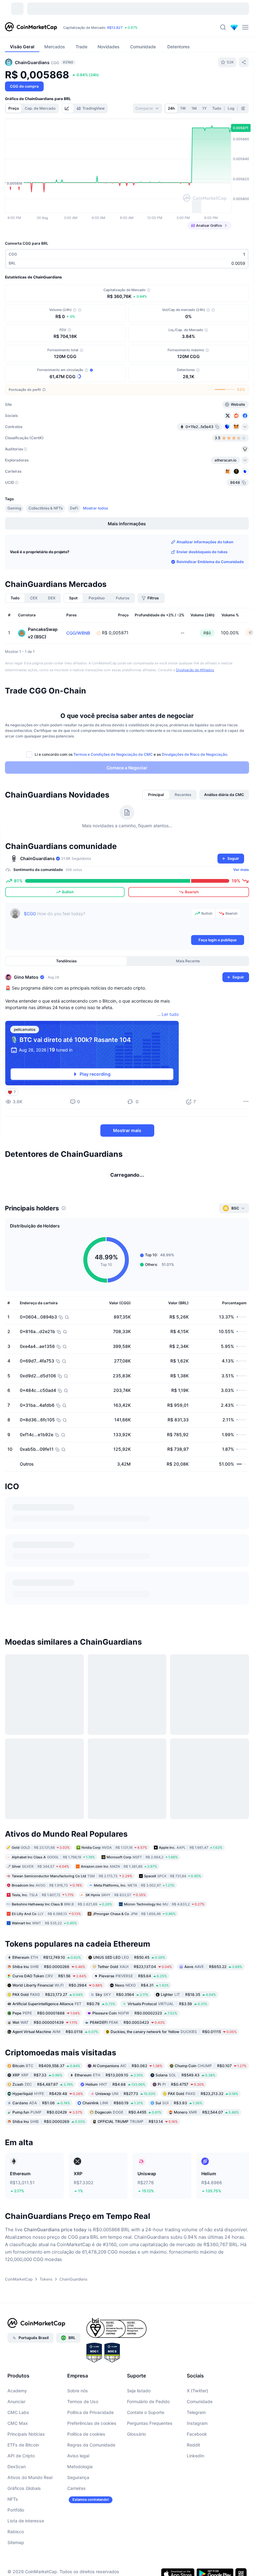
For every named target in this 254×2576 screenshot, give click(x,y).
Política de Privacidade (90, 2450)
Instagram (197, 2461)
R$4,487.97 (43, 2122)
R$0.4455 (128, 2150)
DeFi (74, 508)
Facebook (197, 2472)
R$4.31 (142, 2023)
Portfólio (16, 2548)
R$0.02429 (47, 2150)
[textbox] (106, 921)
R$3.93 (179, 2141)
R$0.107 (211, 2104)
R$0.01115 (174, 2069)
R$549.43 (185, 2113)
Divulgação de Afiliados (195, 670)
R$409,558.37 (46, 2104)
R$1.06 (41, 2141)
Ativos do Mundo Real (30, 2515)
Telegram (196, 2450)
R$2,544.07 (206, 2150)
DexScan (17, 2504)
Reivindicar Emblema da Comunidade (210, 562)
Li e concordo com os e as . (131, 754)
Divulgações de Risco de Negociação (194, 754)
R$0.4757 (181, 2122)
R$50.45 (129, 1995)
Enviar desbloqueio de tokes (202, 552)
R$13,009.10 (109, 2113)
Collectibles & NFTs (46, 508)
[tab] (68, 108)
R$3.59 (167, 2042)
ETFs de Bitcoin (23, 2483)
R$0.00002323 (135, 2051)
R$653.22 (213, 2004)
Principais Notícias (26, 2472)
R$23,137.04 (135, 2004)
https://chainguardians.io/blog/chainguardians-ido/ (68, 1674)
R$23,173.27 (48, 2032)
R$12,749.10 (47, 1995)
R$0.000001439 (45, 2060)
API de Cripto (21, 2493)
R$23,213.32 (203, 2132)
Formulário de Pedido (148, 2439)
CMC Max (18, 2461)
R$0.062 (127, 2104)
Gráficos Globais (24, 2526)
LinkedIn (195, 2493)
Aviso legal (78, 2493)
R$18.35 (188, 2032)
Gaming (14, 508)
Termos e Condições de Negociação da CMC (113, 754)
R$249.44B (87, 28)
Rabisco (16, 2569)
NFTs (13, 2537)
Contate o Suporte (146, 2450)
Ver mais (241, 870)
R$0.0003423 (127, 2060)
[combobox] (147, 108)
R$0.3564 (122, 2032)
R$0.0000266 (49, 2004)
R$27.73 (125, 2132)
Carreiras (77, 2526)
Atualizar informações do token (205, 542)
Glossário (136, 2472)
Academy (17, 2428)
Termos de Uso (83, 2439)
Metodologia (80, 2504)
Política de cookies (86, 2472)
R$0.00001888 (46, 2051)
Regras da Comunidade (91, 2483)
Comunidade (200, 2439)
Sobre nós (78, 2428)
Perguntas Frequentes (150, 2461)
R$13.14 (138, 2160)
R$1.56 (49, 2014)
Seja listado (139, 2428)
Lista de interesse (26, 2559)
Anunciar (16, 2439)
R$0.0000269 (49, 2160)
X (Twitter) (197, 2428)
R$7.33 (37, 2113)
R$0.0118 (55, 2069)
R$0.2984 (57, 2023)
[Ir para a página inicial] (31, 27)
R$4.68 (115, 2122)
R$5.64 (133, 2014)
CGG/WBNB (78, 633)
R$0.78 (64, 2042)
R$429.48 (48, 2132)
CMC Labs (18, 2450)
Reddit (193, 2483)
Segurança (78, 2515)
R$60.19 (113, 2141)
